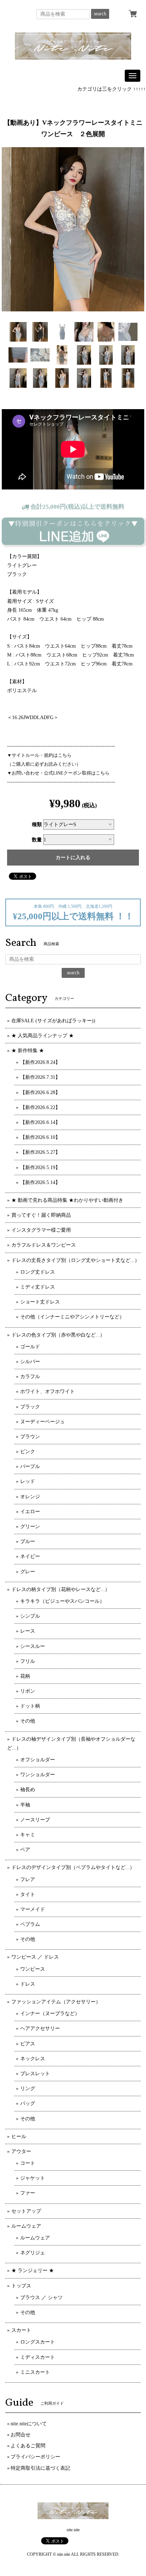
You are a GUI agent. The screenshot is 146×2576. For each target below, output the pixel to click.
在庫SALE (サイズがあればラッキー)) (53, 1021)
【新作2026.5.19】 (40, 1167)
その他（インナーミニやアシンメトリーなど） (72, 1317)
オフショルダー (38, 1760)
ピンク (28, 1452)
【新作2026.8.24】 (40, 1062)
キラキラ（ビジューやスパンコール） (62, 1601)
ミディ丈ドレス (38, 1287)
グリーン (30, 1527)
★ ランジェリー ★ (33, 2270)
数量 (37, 840)
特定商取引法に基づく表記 (40, 2468)
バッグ (28, 2103)
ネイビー (30, 1556)
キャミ (28, 1835)
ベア (25, 1850)
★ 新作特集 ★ (28, 1051)
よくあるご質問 (28, 2446)
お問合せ (21, 2435)
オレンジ (30, 1497)
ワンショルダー (38, 1775)
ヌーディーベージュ (43, 1422)
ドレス (28, 1984)
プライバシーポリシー (35, 2457)
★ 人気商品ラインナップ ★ (43, 1036)
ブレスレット (35, 2074)
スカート (21, 2330)
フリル (28, 1661)
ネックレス (33, 2059)
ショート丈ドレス (40, 1302)
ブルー (28, 1541)
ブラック (30, 1407)
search (100, 14)
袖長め (28, 1790)
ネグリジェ (33, 2253)
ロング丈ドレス (38, 1272)
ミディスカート (38, 2357)
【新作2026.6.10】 (40, 1137)
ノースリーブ (35, 1820)
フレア (28, 1879)
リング (28, 2088)
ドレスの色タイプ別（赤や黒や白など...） (58, 1335)
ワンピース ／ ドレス (35, 1957)
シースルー (33, 1646)
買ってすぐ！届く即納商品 (41, 1215)
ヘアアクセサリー (40, 2028)
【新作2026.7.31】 (40, 1077)
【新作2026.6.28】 (40, 1092)
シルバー (30, 1362)
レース (28, 1631)
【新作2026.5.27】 (40, 1152)
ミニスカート (35, 2372)
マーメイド (33, 1909)
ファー (28, 2193)
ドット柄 (30, 1706)
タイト (28, 1894)
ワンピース (33, 1969)
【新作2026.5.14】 (40, 1182)
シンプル (30, 1616)
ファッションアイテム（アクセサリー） (56, 2002)
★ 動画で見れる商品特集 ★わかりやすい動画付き (67, 1200)
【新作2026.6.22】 (40, 1107)
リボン (28, 1691)
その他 (28, 1721)
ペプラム (30, 1924)
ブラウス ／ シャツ (41, 2297)
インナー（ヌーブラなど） (50, 2013)
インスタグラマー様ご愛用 (41, 1230)
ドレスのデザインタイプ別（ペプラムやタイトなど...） (73, 1867)
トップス (21, 2286)
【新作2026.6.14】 (40, 1122)
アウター (21, 2151)
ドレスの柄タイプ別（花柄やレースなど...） (61, 1589)
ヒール (19, 2136)
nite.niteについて (29, 2424)
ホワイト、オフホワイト (47, 1391)
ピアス (28, 2044)
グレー (28, 1572)
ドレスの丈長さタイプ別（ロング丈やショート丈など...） (75, 1260)
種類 (37, 824)
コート (28, 2163)
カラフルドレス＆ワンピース (44, 1245)
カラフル (30, 1377)
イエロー (30, 1512)
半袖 (25, 1805)
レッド (28, 1481)
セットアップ (26, 2211)
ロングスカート (38, 2342)
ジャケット (33, 2178)
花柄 (25, 1676)
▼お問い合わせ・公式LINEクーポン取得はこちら (58, 773)
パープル (30, 1466)
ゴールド (30, 1347)
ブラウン (30, 1437)
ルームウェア (26, 2226)
